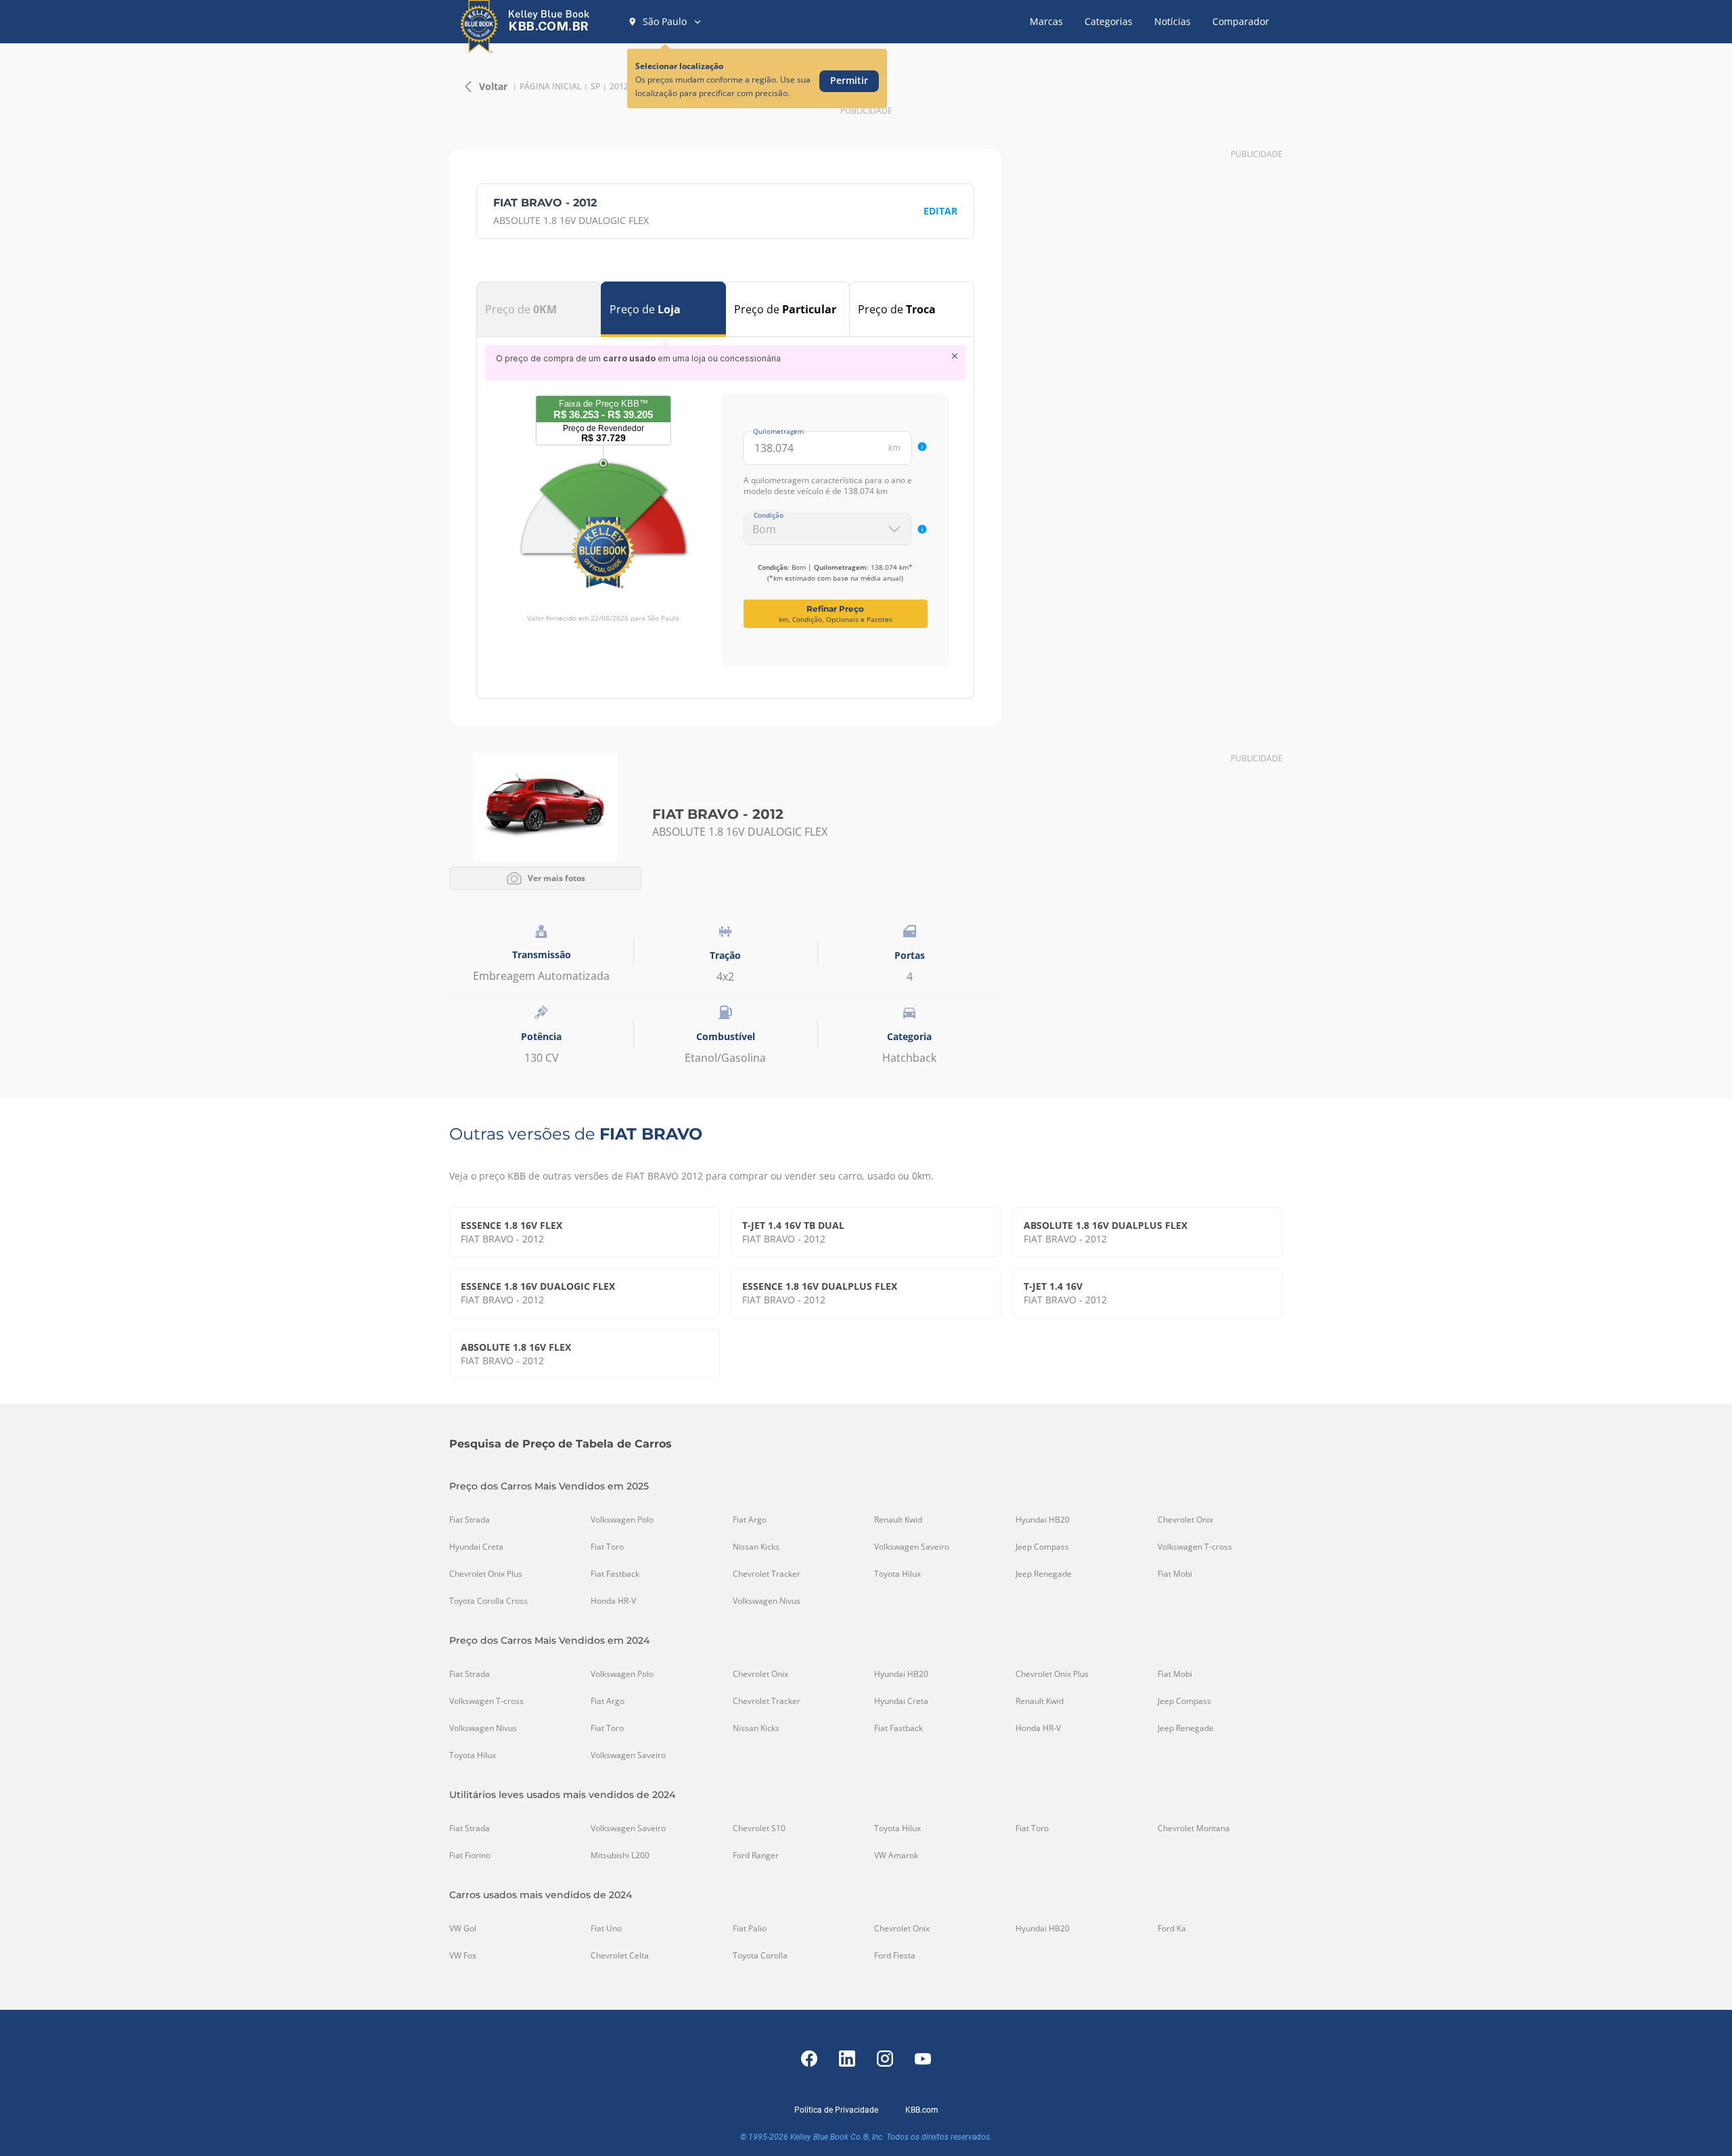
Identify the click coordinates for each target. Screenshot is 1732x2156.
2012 (619, 87)
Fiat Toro (607, 1547)
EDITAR (940, 211)
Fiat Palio (750, 1929)
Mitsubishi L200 (620, 1856)
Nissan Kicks (756, 1547)
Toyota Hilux (897, 1574)
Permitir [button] (849, 80)
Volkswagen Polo (622, 1520)
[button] (665, 22)
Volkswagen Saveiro (912, 1547)
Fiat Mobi (1175, 1574)
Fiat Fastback (615, 1574)
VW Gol (463, 1929)
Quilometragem (778, 431)
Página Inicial (550, 87)
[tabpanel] (725, 506)
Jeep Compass (1042, 1547)
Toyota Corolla (760, 1956)
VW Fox (463, 1956)
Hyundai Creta (476, 1547)
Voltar (493, 86)
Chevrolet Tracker (767, 1574)
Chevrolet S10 (759, 1828)
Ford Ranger (756, 1856)
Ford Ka (1172, 1929)
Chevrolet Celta (620, 1956)
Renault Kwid (898, 1520)
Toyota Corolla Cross (488, 1601)
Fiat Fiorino (470, 1856)
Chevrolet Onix (1185, 1520)
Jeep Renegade (1044, 1574)
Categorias (1109, 21)
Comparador (1241, 21)
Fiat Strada (470, 1520)
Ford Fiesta (895, 1956)
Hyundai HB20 (1043, 1520)
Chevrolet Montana (1194, 1828)
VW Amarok (896, 1856)
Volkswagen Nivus (767, 1601)
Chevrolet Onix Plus (486, 1574)
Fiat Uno (606, 1929)
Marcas (1046, 21)
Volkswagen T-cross (1195, 1547)
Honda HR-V (613, 1601)
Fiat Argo (750, 1520)
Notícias (1172, 21)
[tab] (539, 309)
